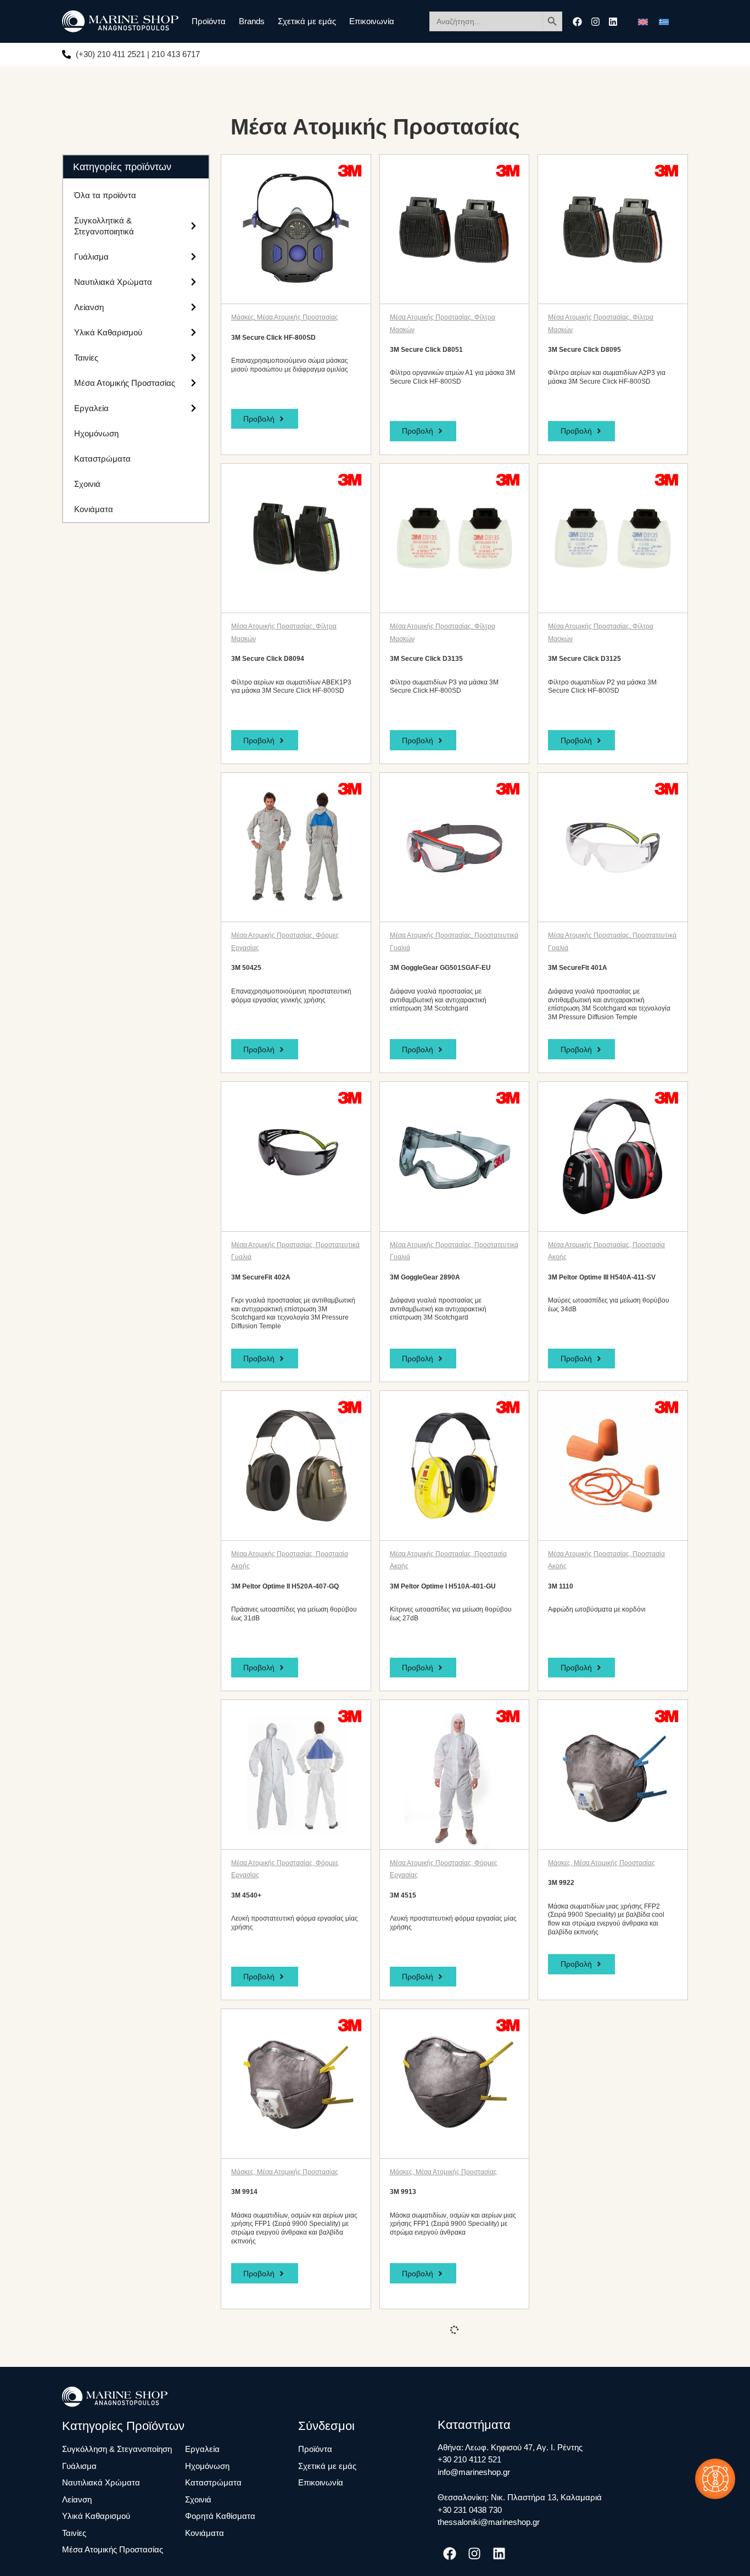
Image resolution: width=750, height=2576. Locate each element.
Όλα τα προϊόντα (105, 195)
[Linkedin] (613, 22)
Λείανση (89, 307)
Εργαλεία (91, 408)
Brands (252, 21)
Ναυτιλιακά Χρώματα (113, 282)
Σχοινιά (87, 484)
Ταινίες (86, 358)
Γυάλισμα (91, 257)
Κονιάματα (94, 509)
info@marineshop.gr (474, 2472)
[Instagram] (595, 22)
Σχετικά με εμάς (307, 21)
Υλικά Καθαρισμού (108, 332)
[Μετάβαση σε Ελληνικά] (664, 21)
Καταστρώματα (102, 459)
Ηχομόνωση (96, 433)
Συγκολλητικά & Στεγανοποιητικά (104, 226)
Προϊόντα (209, 21)
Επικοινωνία (372, 21)
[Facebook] (577, 22)
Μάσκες (242, 317)
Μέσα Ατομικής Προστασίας (125, 383)
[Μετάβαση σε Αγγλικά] (643, 21)
